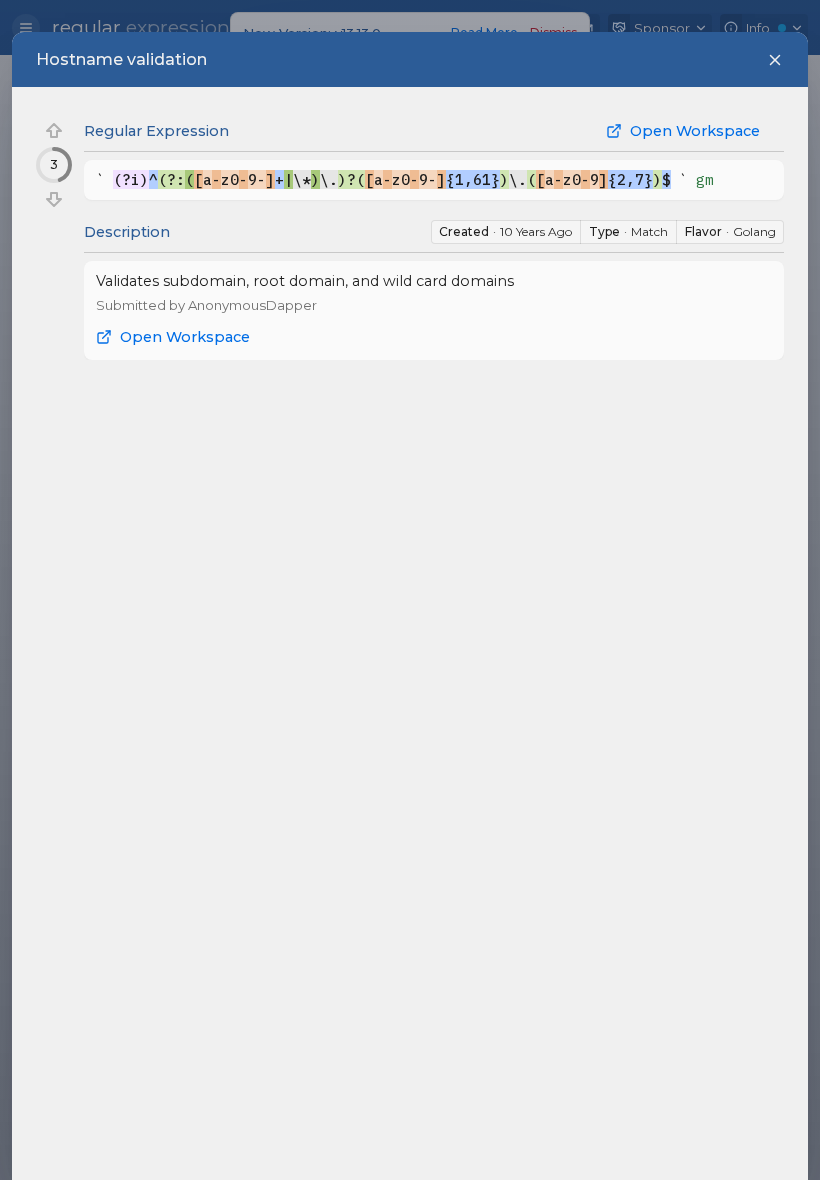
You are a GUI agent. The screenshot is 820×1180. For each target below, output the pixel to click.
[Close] (775, 60)
